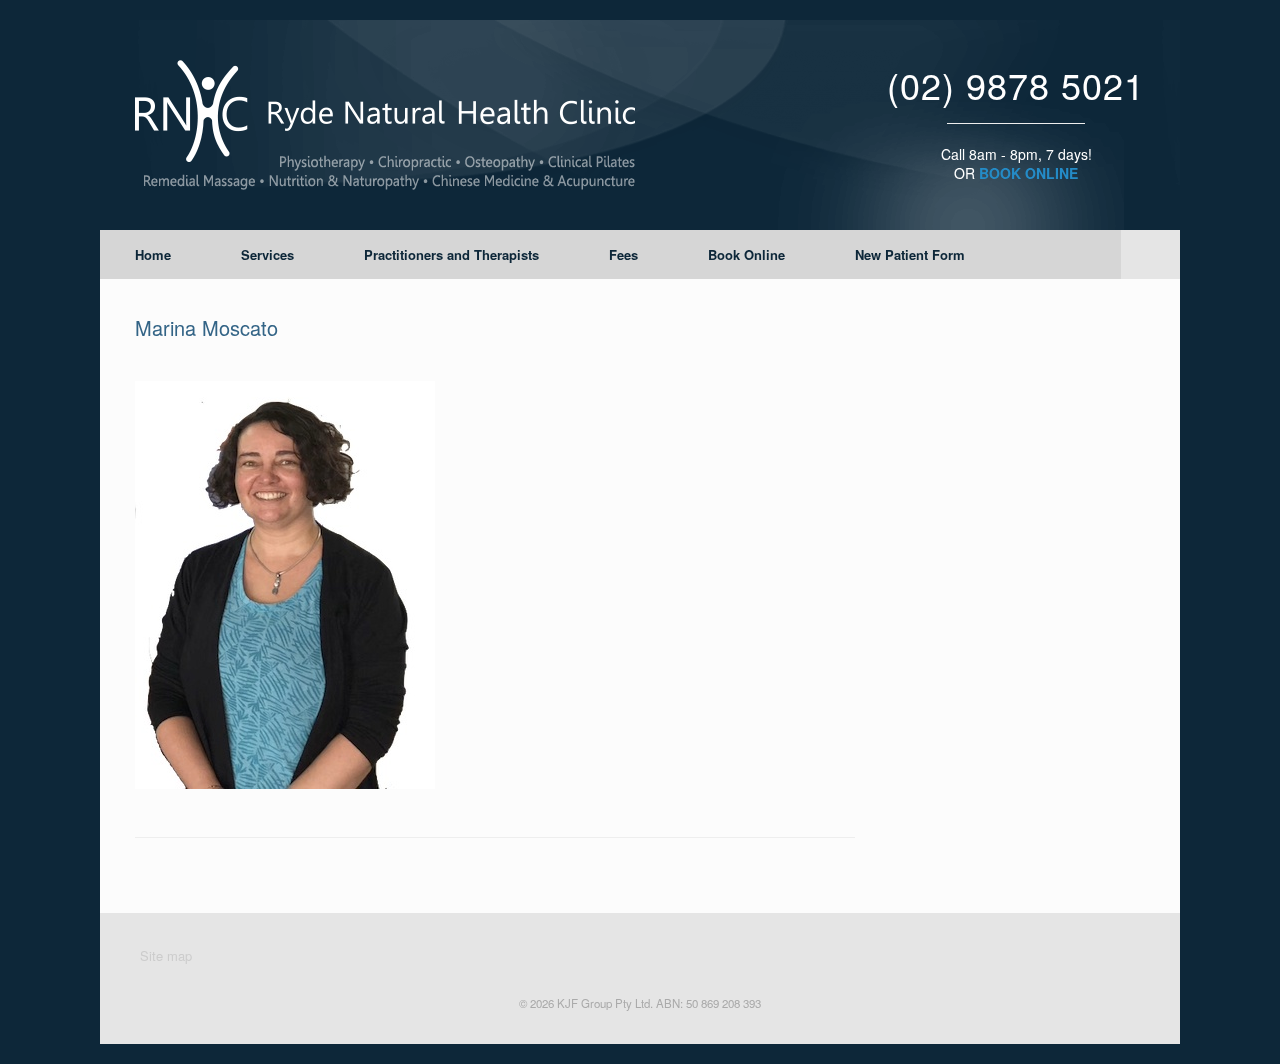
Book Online (746, 254)
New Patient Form (910, 254)
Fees (623, 254)
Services (267, 254)
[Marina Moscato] (285, 783)
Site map (166, 955)
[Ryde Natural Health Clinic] (385, 125)
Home (153, 254)
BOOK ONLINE (1028, 173)
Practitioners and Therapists (451, 254)
